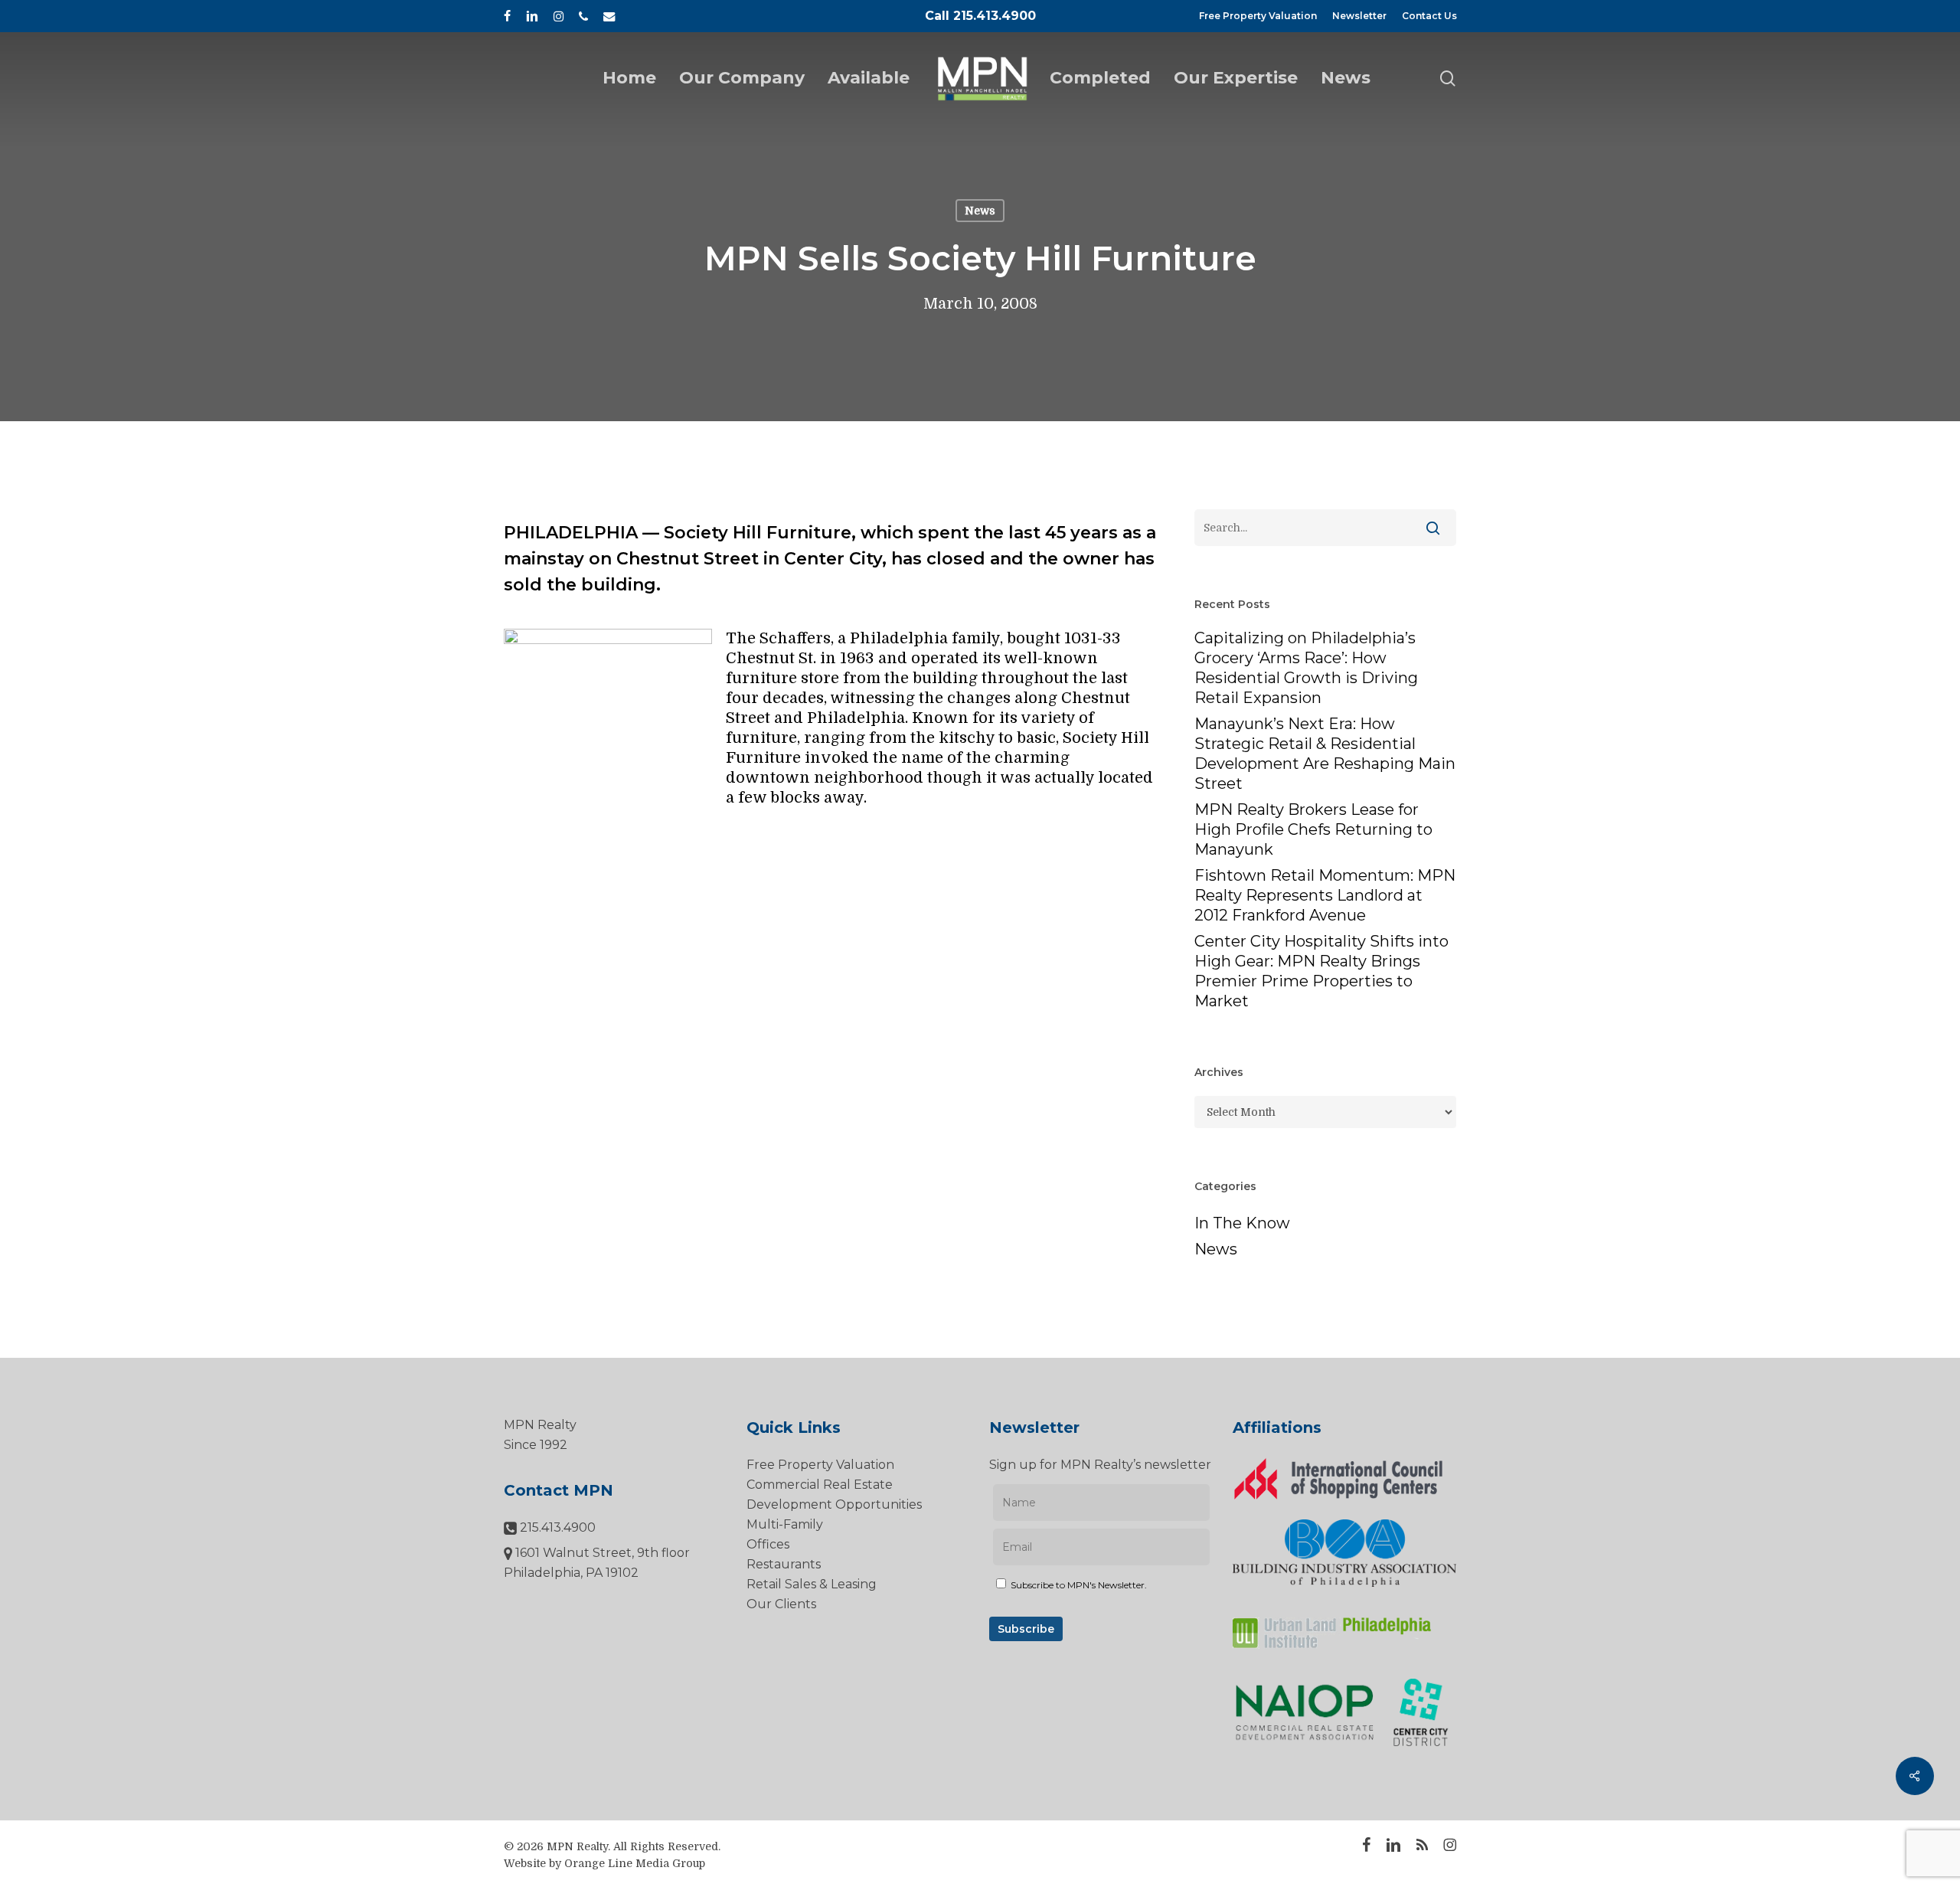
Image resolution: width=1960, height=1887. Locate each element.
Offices (768, 1544)
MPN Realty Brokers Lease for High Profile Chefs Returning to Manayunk (1313, 829)
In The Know (1242, 1223)
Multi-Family (785, 1524)
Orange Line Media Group (635, 1863)
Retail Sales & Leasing (812, 1584)
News (980, 211)
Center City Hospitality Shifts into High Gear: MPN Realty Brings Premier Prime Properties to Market (1321, 971)
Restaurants (784, 1564)
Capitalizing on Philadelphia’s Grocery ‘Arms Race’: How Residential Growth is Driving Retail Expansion (1306, 668)
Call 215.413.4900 (980, 16)
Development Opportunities (834, 1504)
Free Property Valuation (820, 1465)
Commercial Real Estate (820, 1485)
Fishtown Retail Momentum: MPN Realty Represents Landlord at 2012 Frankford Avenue (1325, 895)
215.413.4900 (556, 1527)
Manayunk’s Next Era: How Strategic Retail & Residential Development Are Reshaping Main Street (1325, 754)
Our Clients (781, 1604)
